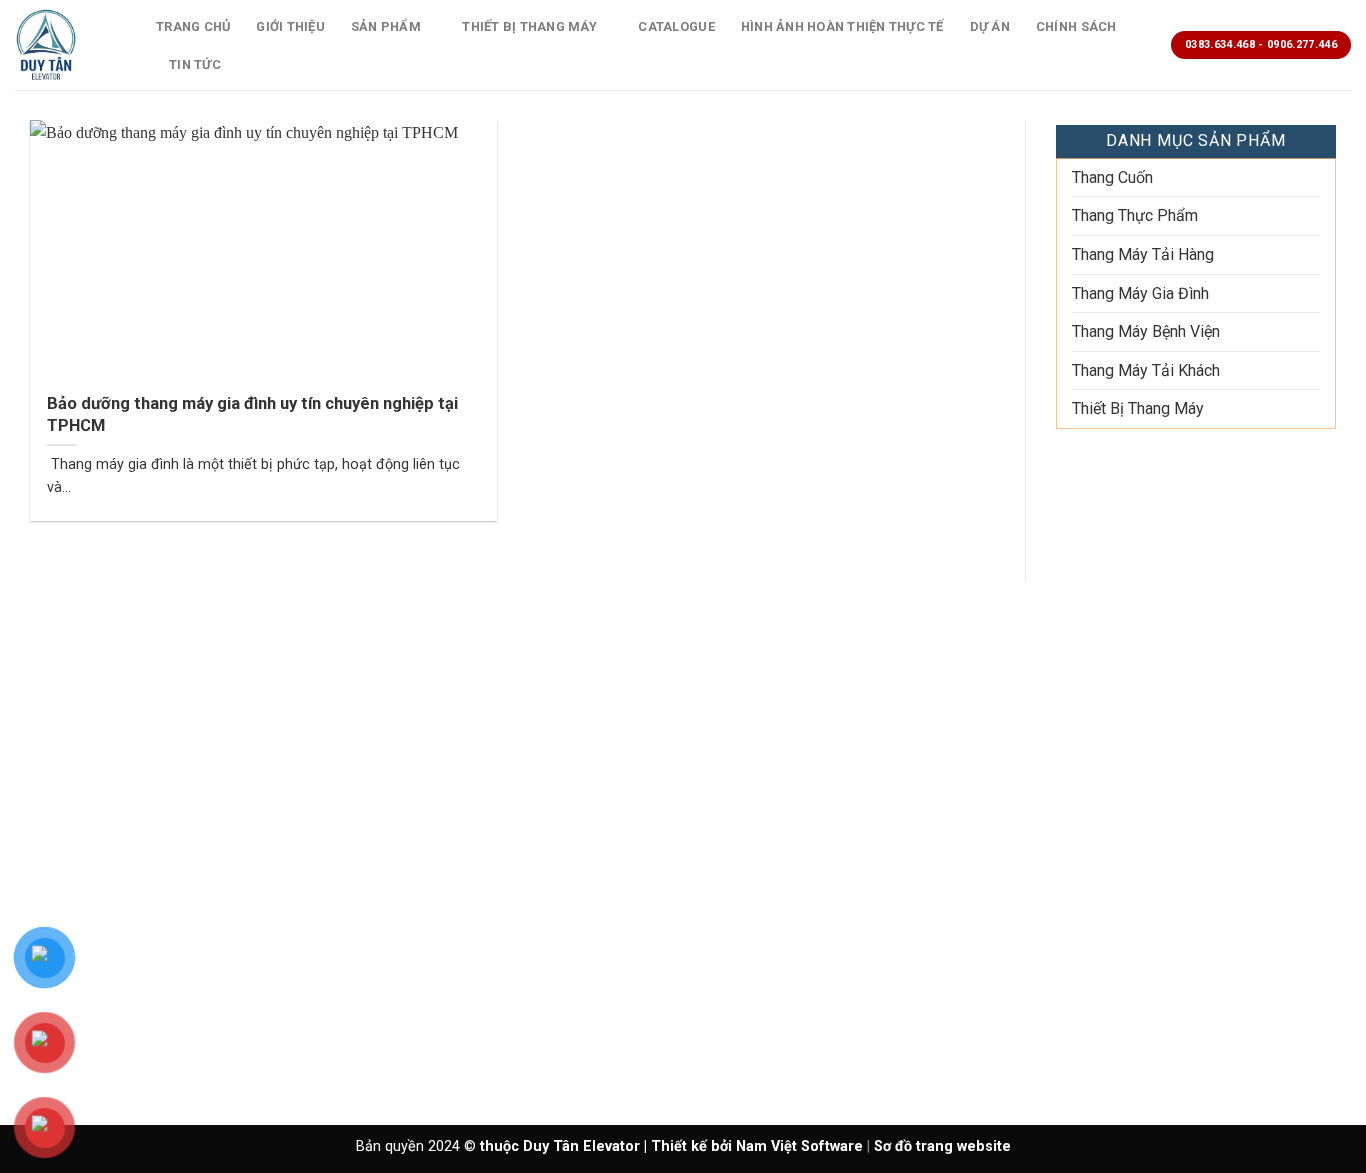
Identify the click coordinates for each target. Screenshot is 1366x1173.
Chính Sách (1076, 26)
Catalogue (676, 26)
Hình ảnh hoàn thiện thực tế (842, 26)
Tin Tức (195, 64)
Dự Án (990, 26)
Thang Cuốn (1112, 177)
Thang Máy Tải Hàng (1143, 254)
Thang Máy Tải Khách (1146, 370)
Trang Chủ (193, 26)
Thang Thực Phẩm (1135, 215)
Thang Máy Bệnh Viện (1146, 331)
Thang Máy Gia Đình (1140, 293)
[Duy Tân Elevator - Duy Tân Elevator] (70, 45)
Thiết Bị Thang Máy (529, 26)
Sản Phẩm (386, 26)
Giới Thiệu (290, 26)
